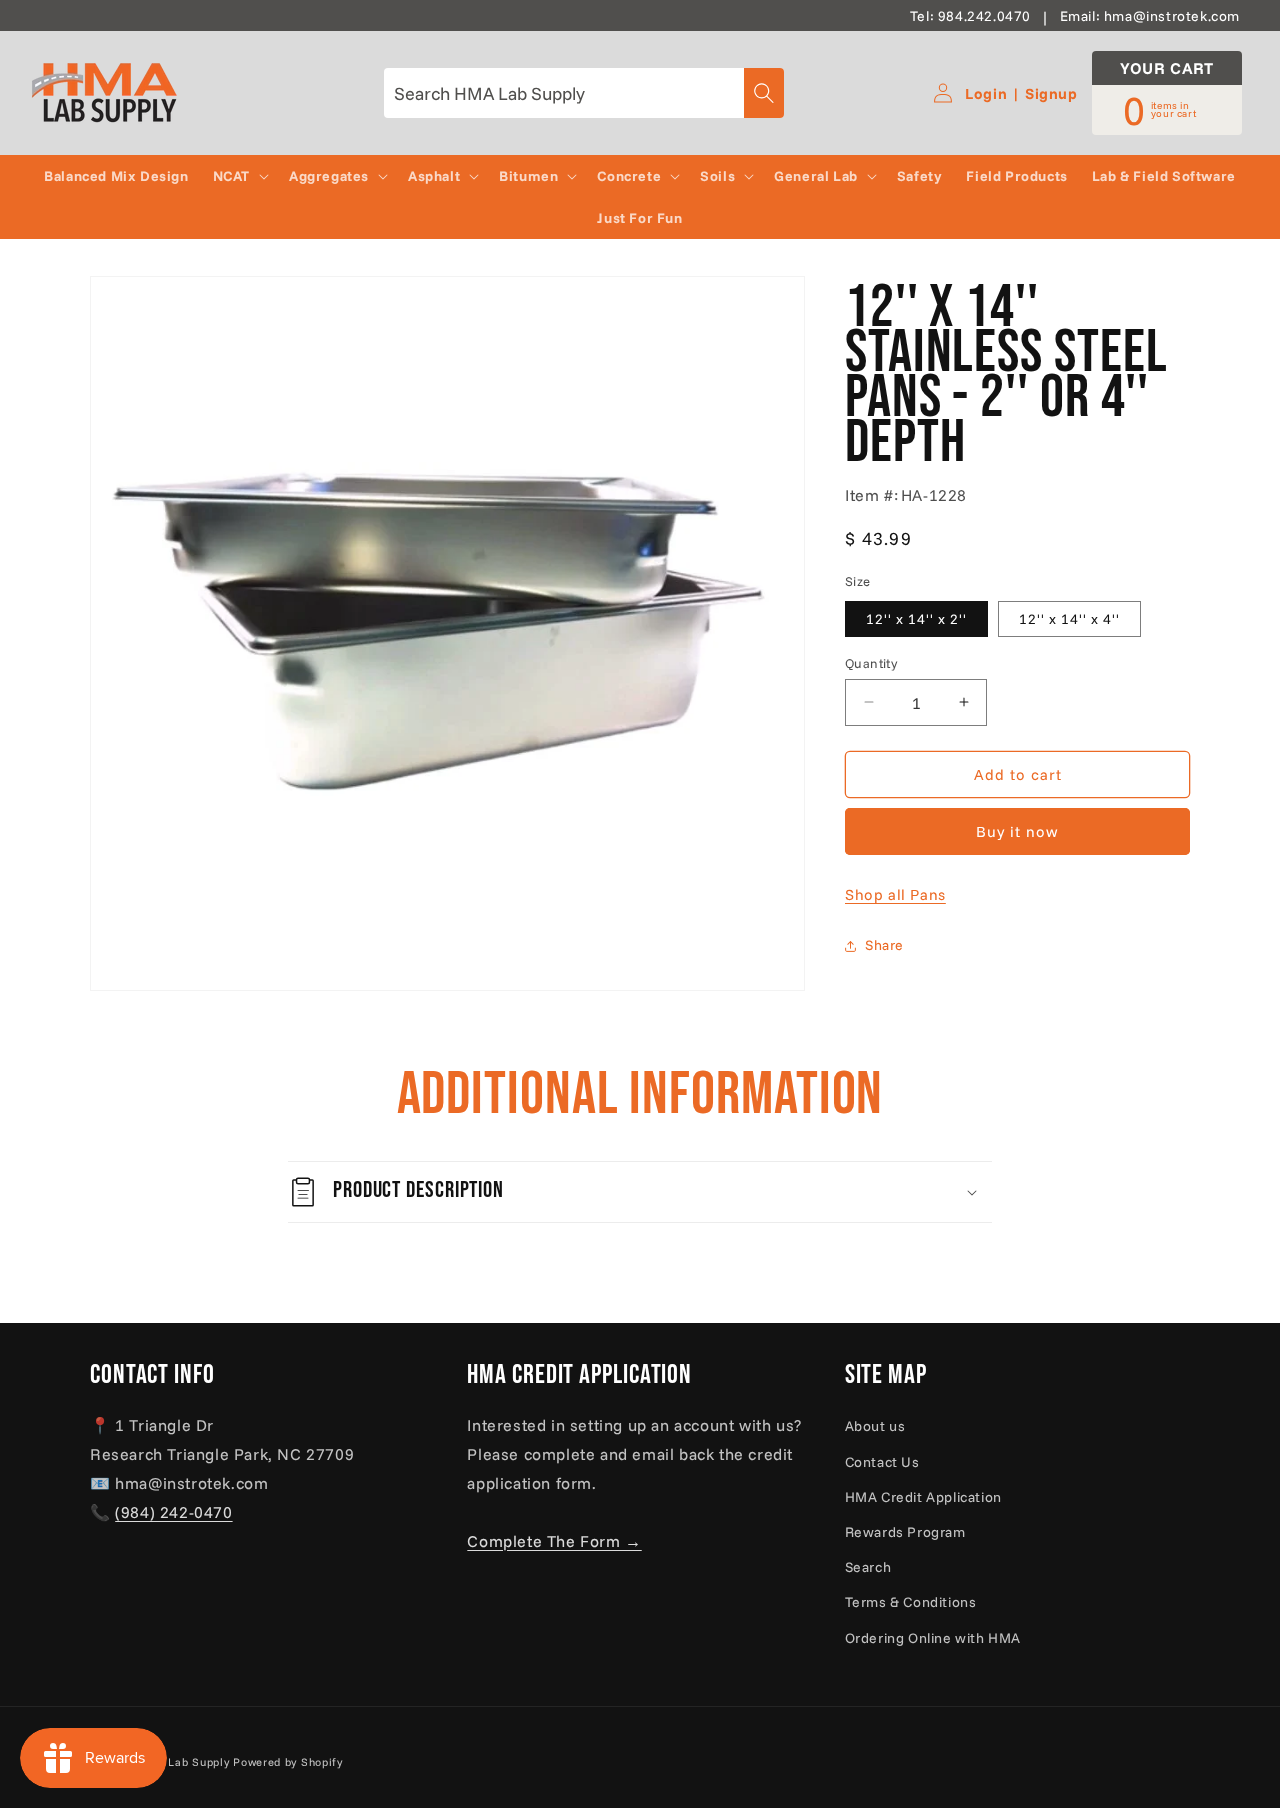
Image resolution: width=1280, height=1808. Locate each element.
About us (875, 1426)
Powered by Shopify (288, 1762)
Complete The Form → (554, 1540)
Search (868, 1567)
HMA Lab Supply (184, 1762)
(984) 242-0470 (173, 1512)
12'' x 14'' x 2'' (916, 618)
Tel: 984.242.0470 (970, 16)
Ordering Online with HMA (933, 1637)
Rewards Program (905, 1532)
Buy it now (1017, 831)
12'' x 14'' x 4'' (1069, 618)
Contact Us (882, 1461)
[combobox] (584, 93)
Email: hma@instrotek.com (1150, 16)
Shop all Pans (895, 894)
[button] (239, 176)
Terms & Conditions (911, 1602)
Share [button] (884, 945)
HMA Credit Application (923, 1497)
